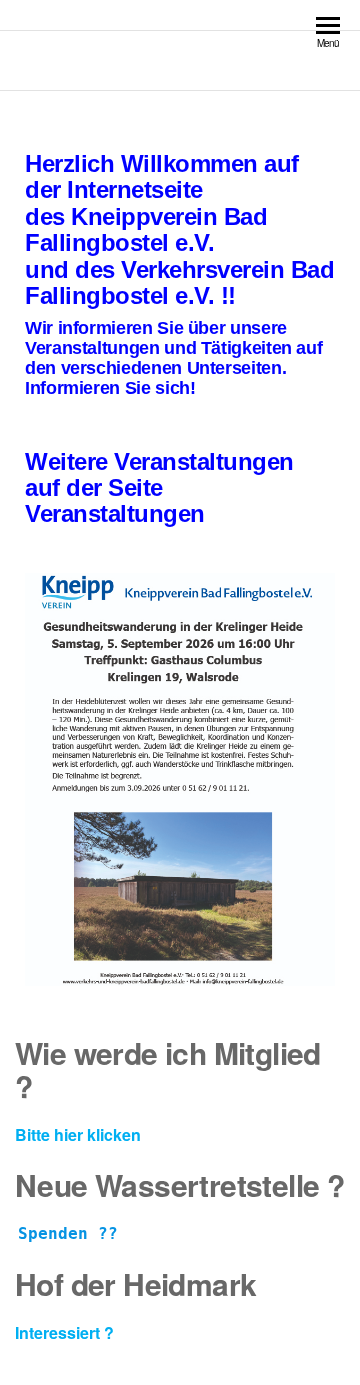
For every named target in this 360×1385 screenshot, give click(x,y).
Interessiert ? (64, 1332)
